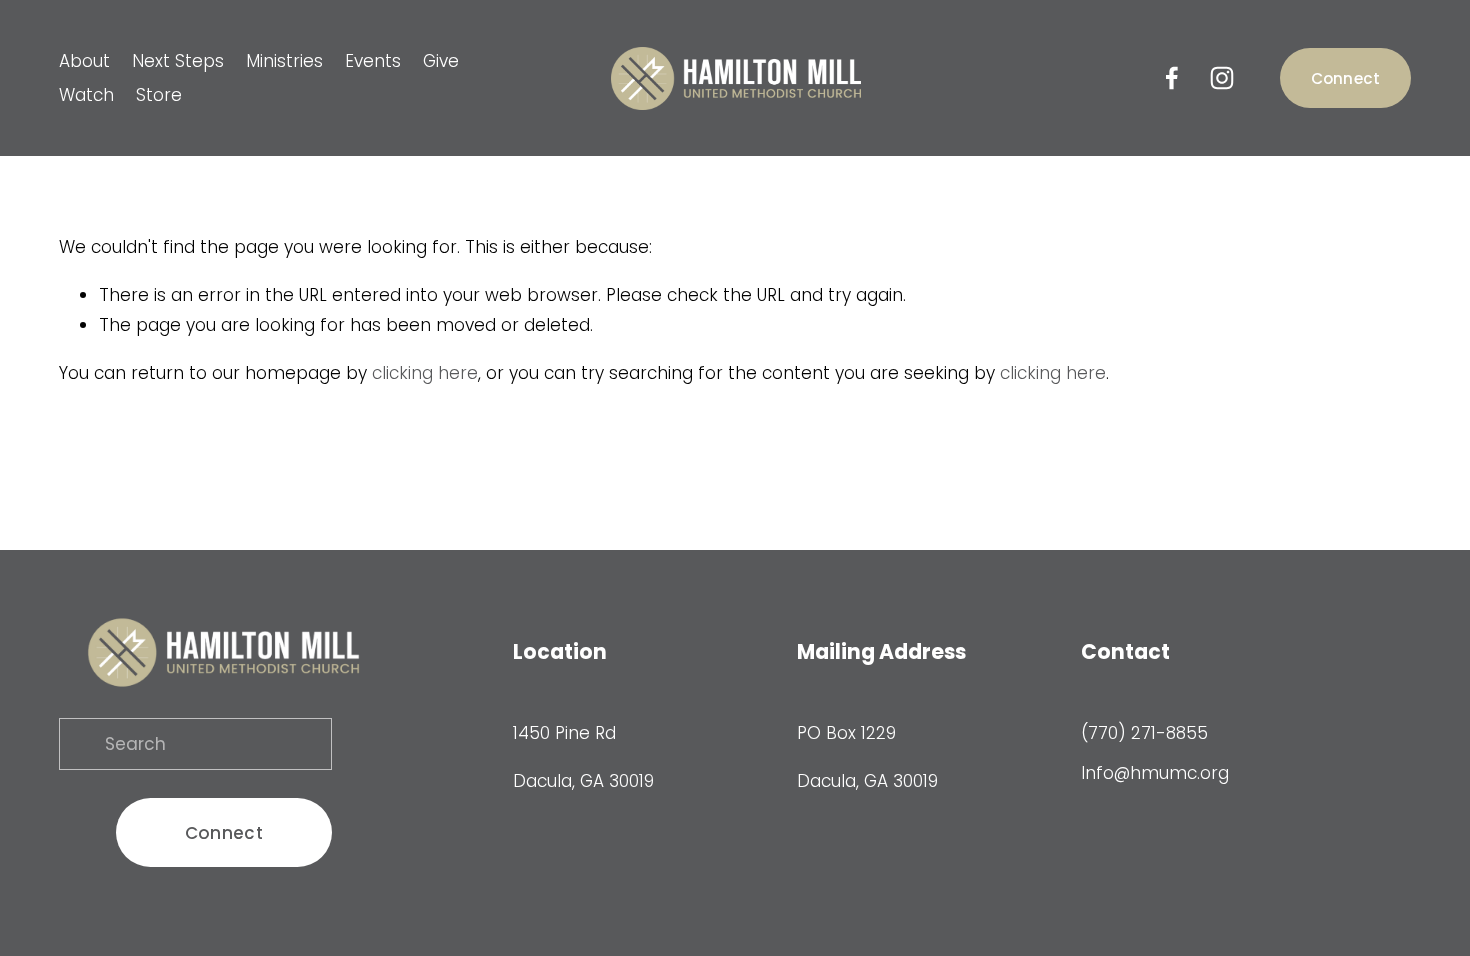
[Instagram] (1222, 78)
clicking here (425, 373)
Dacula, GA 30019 (583, 781)
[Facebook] (1172, 78)
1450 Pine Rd (564, 733)
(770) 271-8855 (1144, 733)
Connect (1346, 78)
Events (373, 61)
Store (159, 95)
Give (441, 61)
